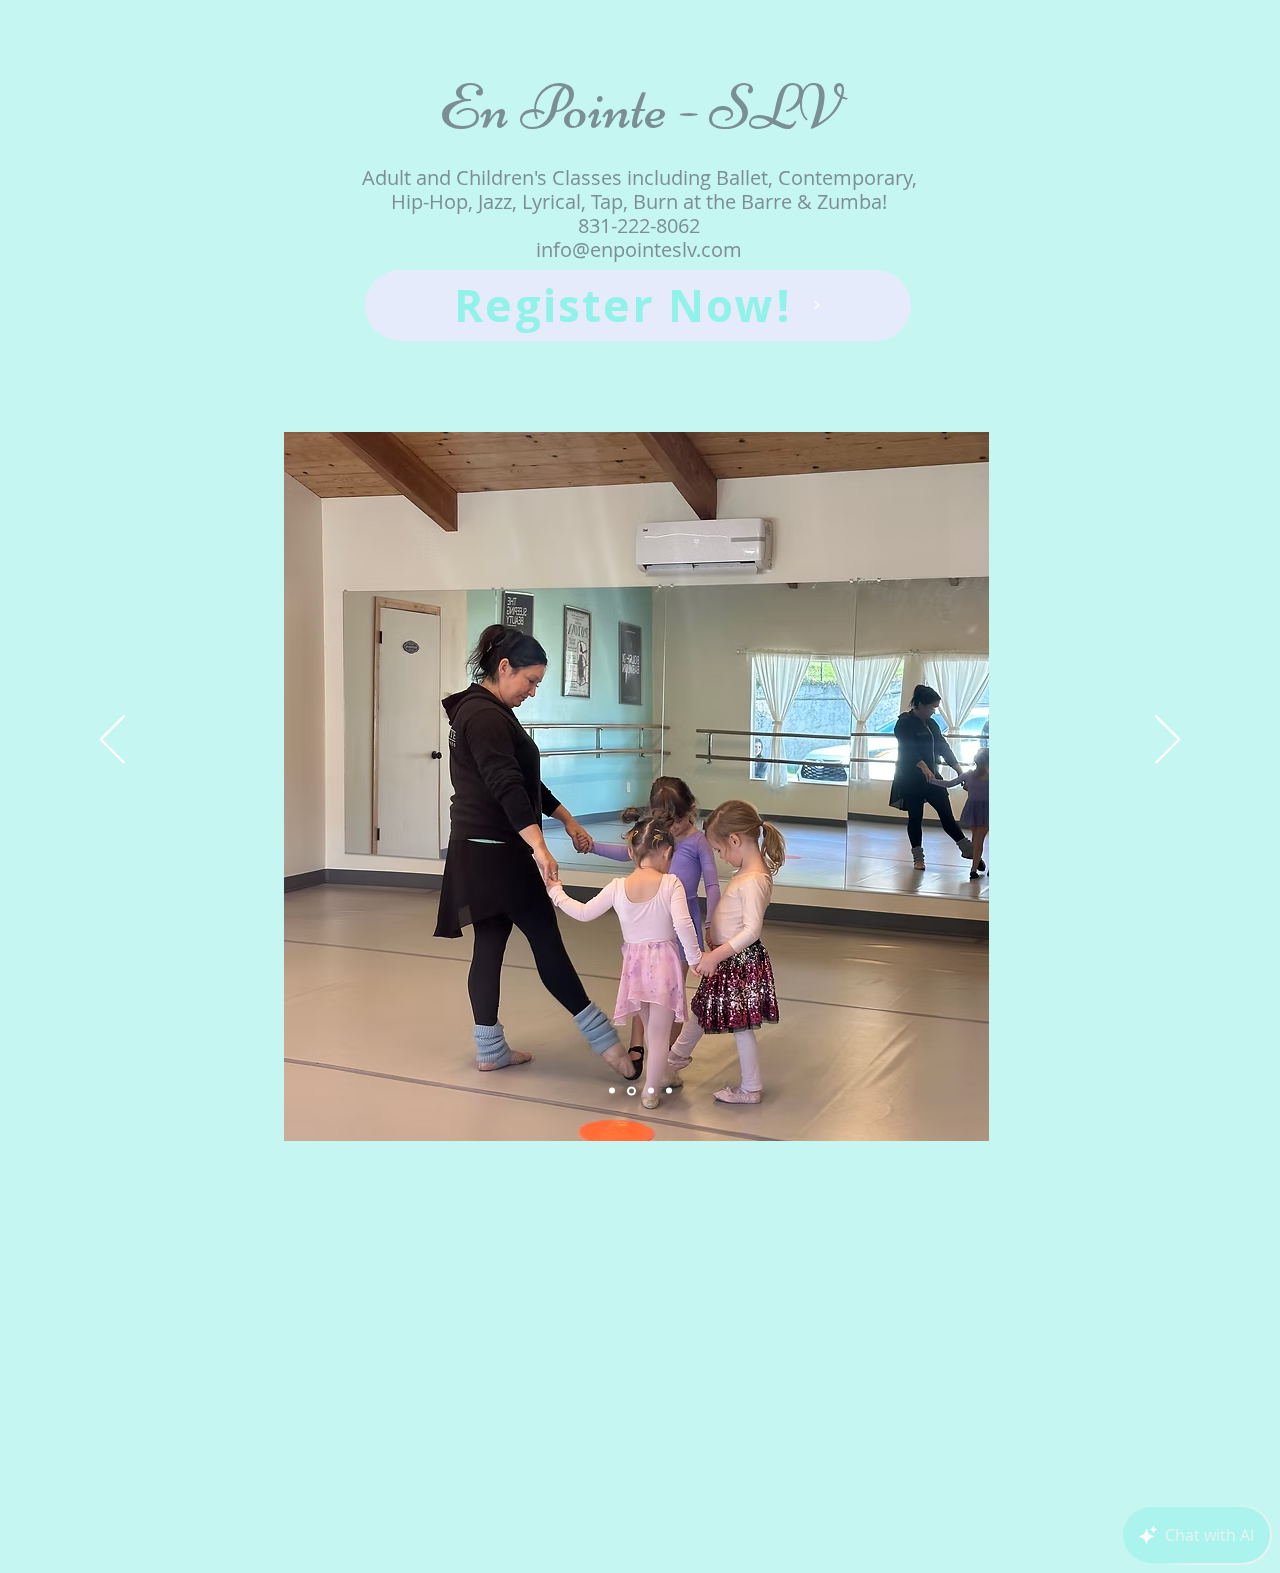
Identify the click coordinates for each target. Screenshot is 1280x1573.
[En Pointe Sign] (612, 1091)
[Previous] (112, 741)
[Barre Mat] (651, 1091)
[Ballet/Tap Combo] (631, 1090)
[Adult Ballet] (669, 1091)
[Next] (1167, 741)
